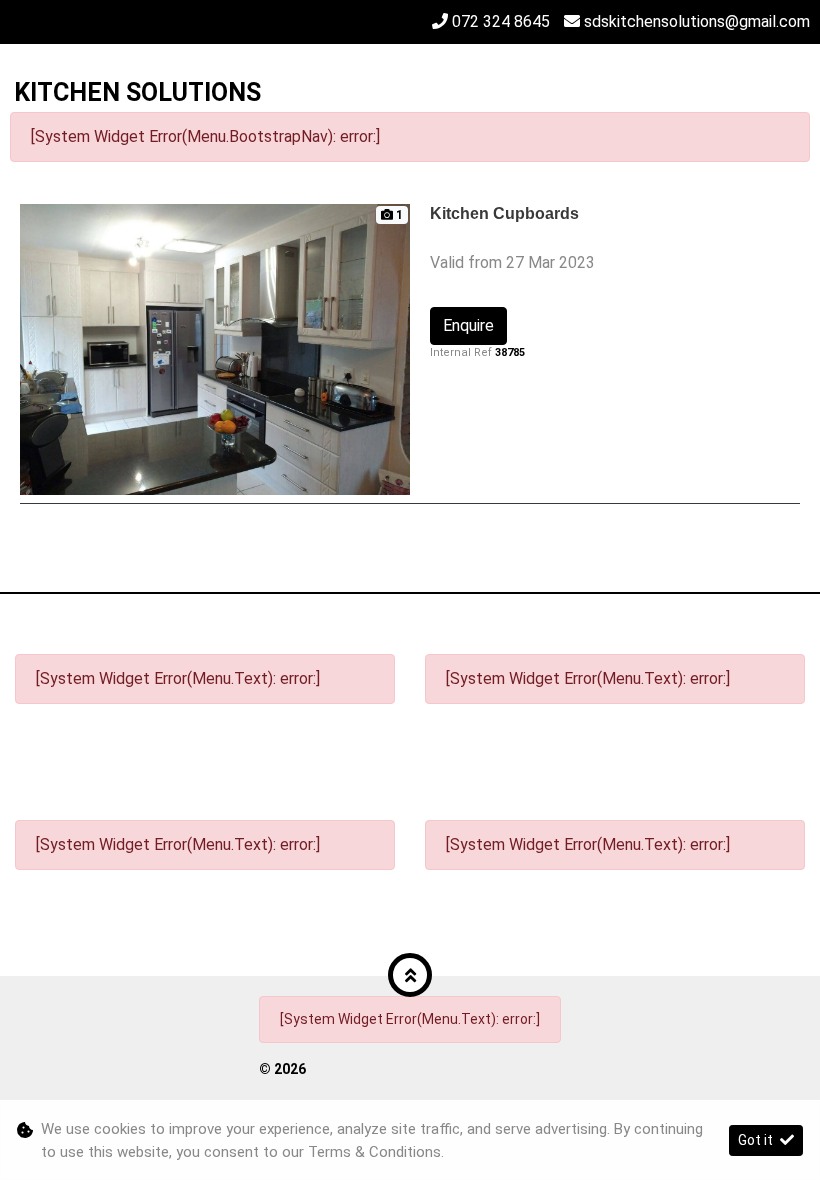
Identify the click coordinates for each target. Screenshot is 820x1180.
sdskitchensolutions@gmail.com (697, 21)
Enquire (468, 325)
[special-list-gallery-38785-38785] (215, 348)
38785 (510, 352)
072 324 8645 (501, 21)
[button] (410, 975)
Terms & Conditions (374, 1152)
